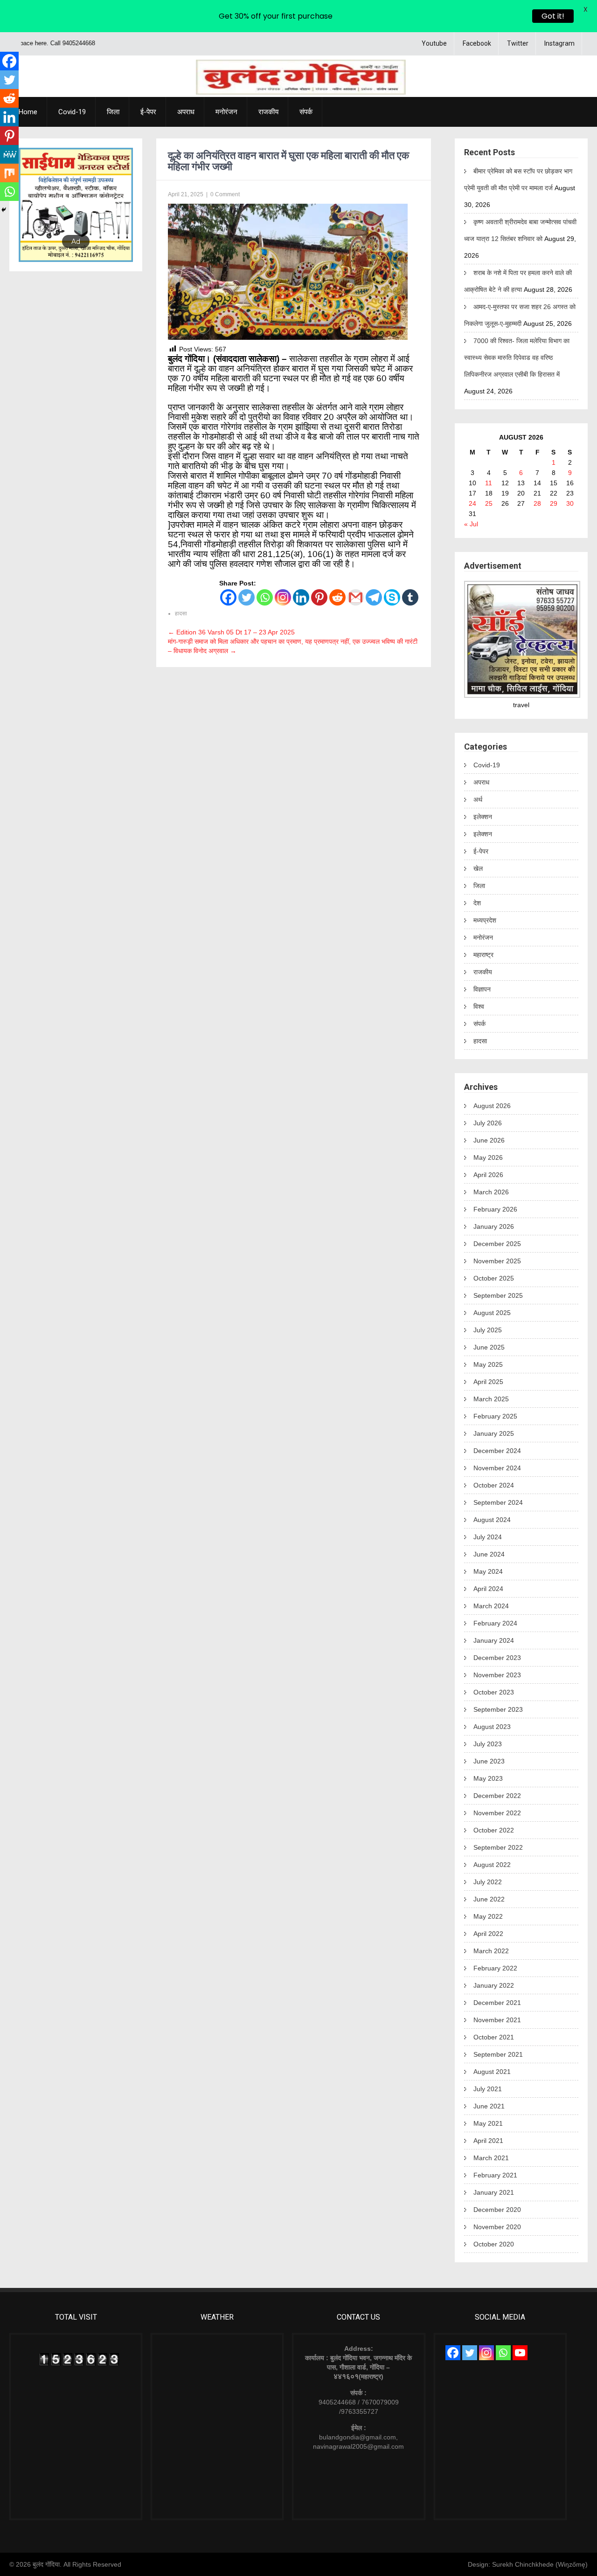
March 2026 (491, 1192)
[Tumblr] (410, 597)
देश (477, 903)
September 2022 (498, 1847)
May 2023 (488, 1778)
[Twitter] (246, 597)
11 (489, 483)
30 (570, 503)
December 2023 (497, 1658)
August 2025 (492, 1313)
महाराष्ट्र (483, 955)
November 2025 (497, 1261)
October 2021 (494, 2037)
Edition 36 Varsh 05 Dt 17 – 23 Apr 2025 (231, 632)
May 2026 (488, 1157)
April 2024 (488, 1589)
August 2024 (492, 1520)
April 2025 (488, 1382)
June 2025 (489, 1347)
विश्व (479, 1006)
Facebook (477, 43)
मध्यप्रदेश (485, 920)
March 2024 (491, 1606)
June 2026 (489, 1140)
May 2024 (488, 1571)
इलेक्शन (483, 817)
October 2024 (494, 1485)
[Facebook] (228, 597)
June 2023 (489, 1761)
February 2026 (495, 1209)
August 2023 (492, 1727)
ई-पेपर (148, 112)
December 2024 (497, 1451)
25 (489, 503)
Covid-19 (72, 112)
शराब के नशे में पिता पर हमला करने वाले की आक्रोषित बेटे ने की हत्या (518, 281)
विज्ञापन (482, 989)
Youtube (434, 43)
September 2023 (498, 1709)
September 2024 (498, 1502)
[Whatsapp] (265, 597)
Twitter (518, 43)
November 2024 (497, 1468)
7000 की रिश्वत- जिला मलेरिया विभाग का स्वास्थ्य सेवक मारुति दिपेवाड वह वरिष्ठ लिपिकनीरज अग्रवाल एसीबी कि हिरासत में (517, 358)
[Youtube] (520, 2353)
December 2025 (497, 1244)
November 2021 (497, 2020)
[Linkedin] (301, 597)
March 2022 (491, 1951)
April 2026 (488, 1175)
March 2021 (491, 2158)
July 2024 (488, 1537)
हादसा (181, 613)
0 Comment (225, 194)
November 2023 (497, 1675)
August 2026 (492, 1106)
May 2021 (488, 2123)
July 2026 (488, 1123)
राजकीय (268, 112)
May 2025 (488, 1364)
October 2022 (494, 1830)
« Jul (471, 524)
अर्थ (478, 799)
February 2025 (495, 1416)
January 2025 (494, 1433)
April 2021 (488, 2141)
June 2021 (489, 2106)
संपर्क (306, 112)
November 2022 (497, 1813)
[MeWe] (9, 154)
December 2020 (497, 2210)
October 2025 (494, 1278)
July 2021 (488, 2089)
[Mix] (9, 173)
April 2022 (488, 1934)
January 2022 (494, 1985)
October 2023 (494, 1692)
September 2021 (498, 2054)
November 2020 (497, 2227)
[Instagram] (283, 597)
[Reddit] (337, 597)
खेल (478, 868)
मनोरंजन (226, 112)
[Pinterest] (319, 597)
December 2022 (497, 1796)
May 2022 (488, 1916)
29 (554, 503)
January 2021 (494, 2192)
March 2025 (491, 1399)
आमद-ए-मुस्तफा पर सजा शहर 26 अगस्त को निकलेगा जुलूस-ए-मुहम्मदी (520, 315)
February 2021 (495, 2175)
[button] (33, 205)
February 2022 (495, 1968)
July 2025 (488, 1330)
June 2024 (489, 1554)
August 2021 (492, 2072)
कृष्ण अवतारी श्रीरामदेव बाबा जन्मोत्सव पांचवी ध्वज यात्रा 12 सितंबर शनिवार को (520, 230)
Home (28, 112)
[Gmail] (356, 597)
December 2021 (497, 2003)
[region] (76, 205)
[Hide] (4, 210)
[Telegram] (374, 597)
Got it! (553, 16)
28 (537, 503)
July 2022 (488, 1882)
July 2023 (488, 1744)
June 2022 (489, 1899)
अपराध (186, 112)
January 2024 (494, 1640)
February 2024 (495, 1623)
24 (472, 503)
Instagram (559, 43)
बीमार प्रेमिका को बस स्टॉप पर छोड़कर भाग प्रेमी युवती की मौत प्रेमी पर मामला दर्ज (518, 179)
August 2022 (492, 1865)
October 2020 (494, 2244)
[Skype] (392, 597)
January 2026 (494, 1226)
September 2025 (498, 1295)
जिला (113, 112)
